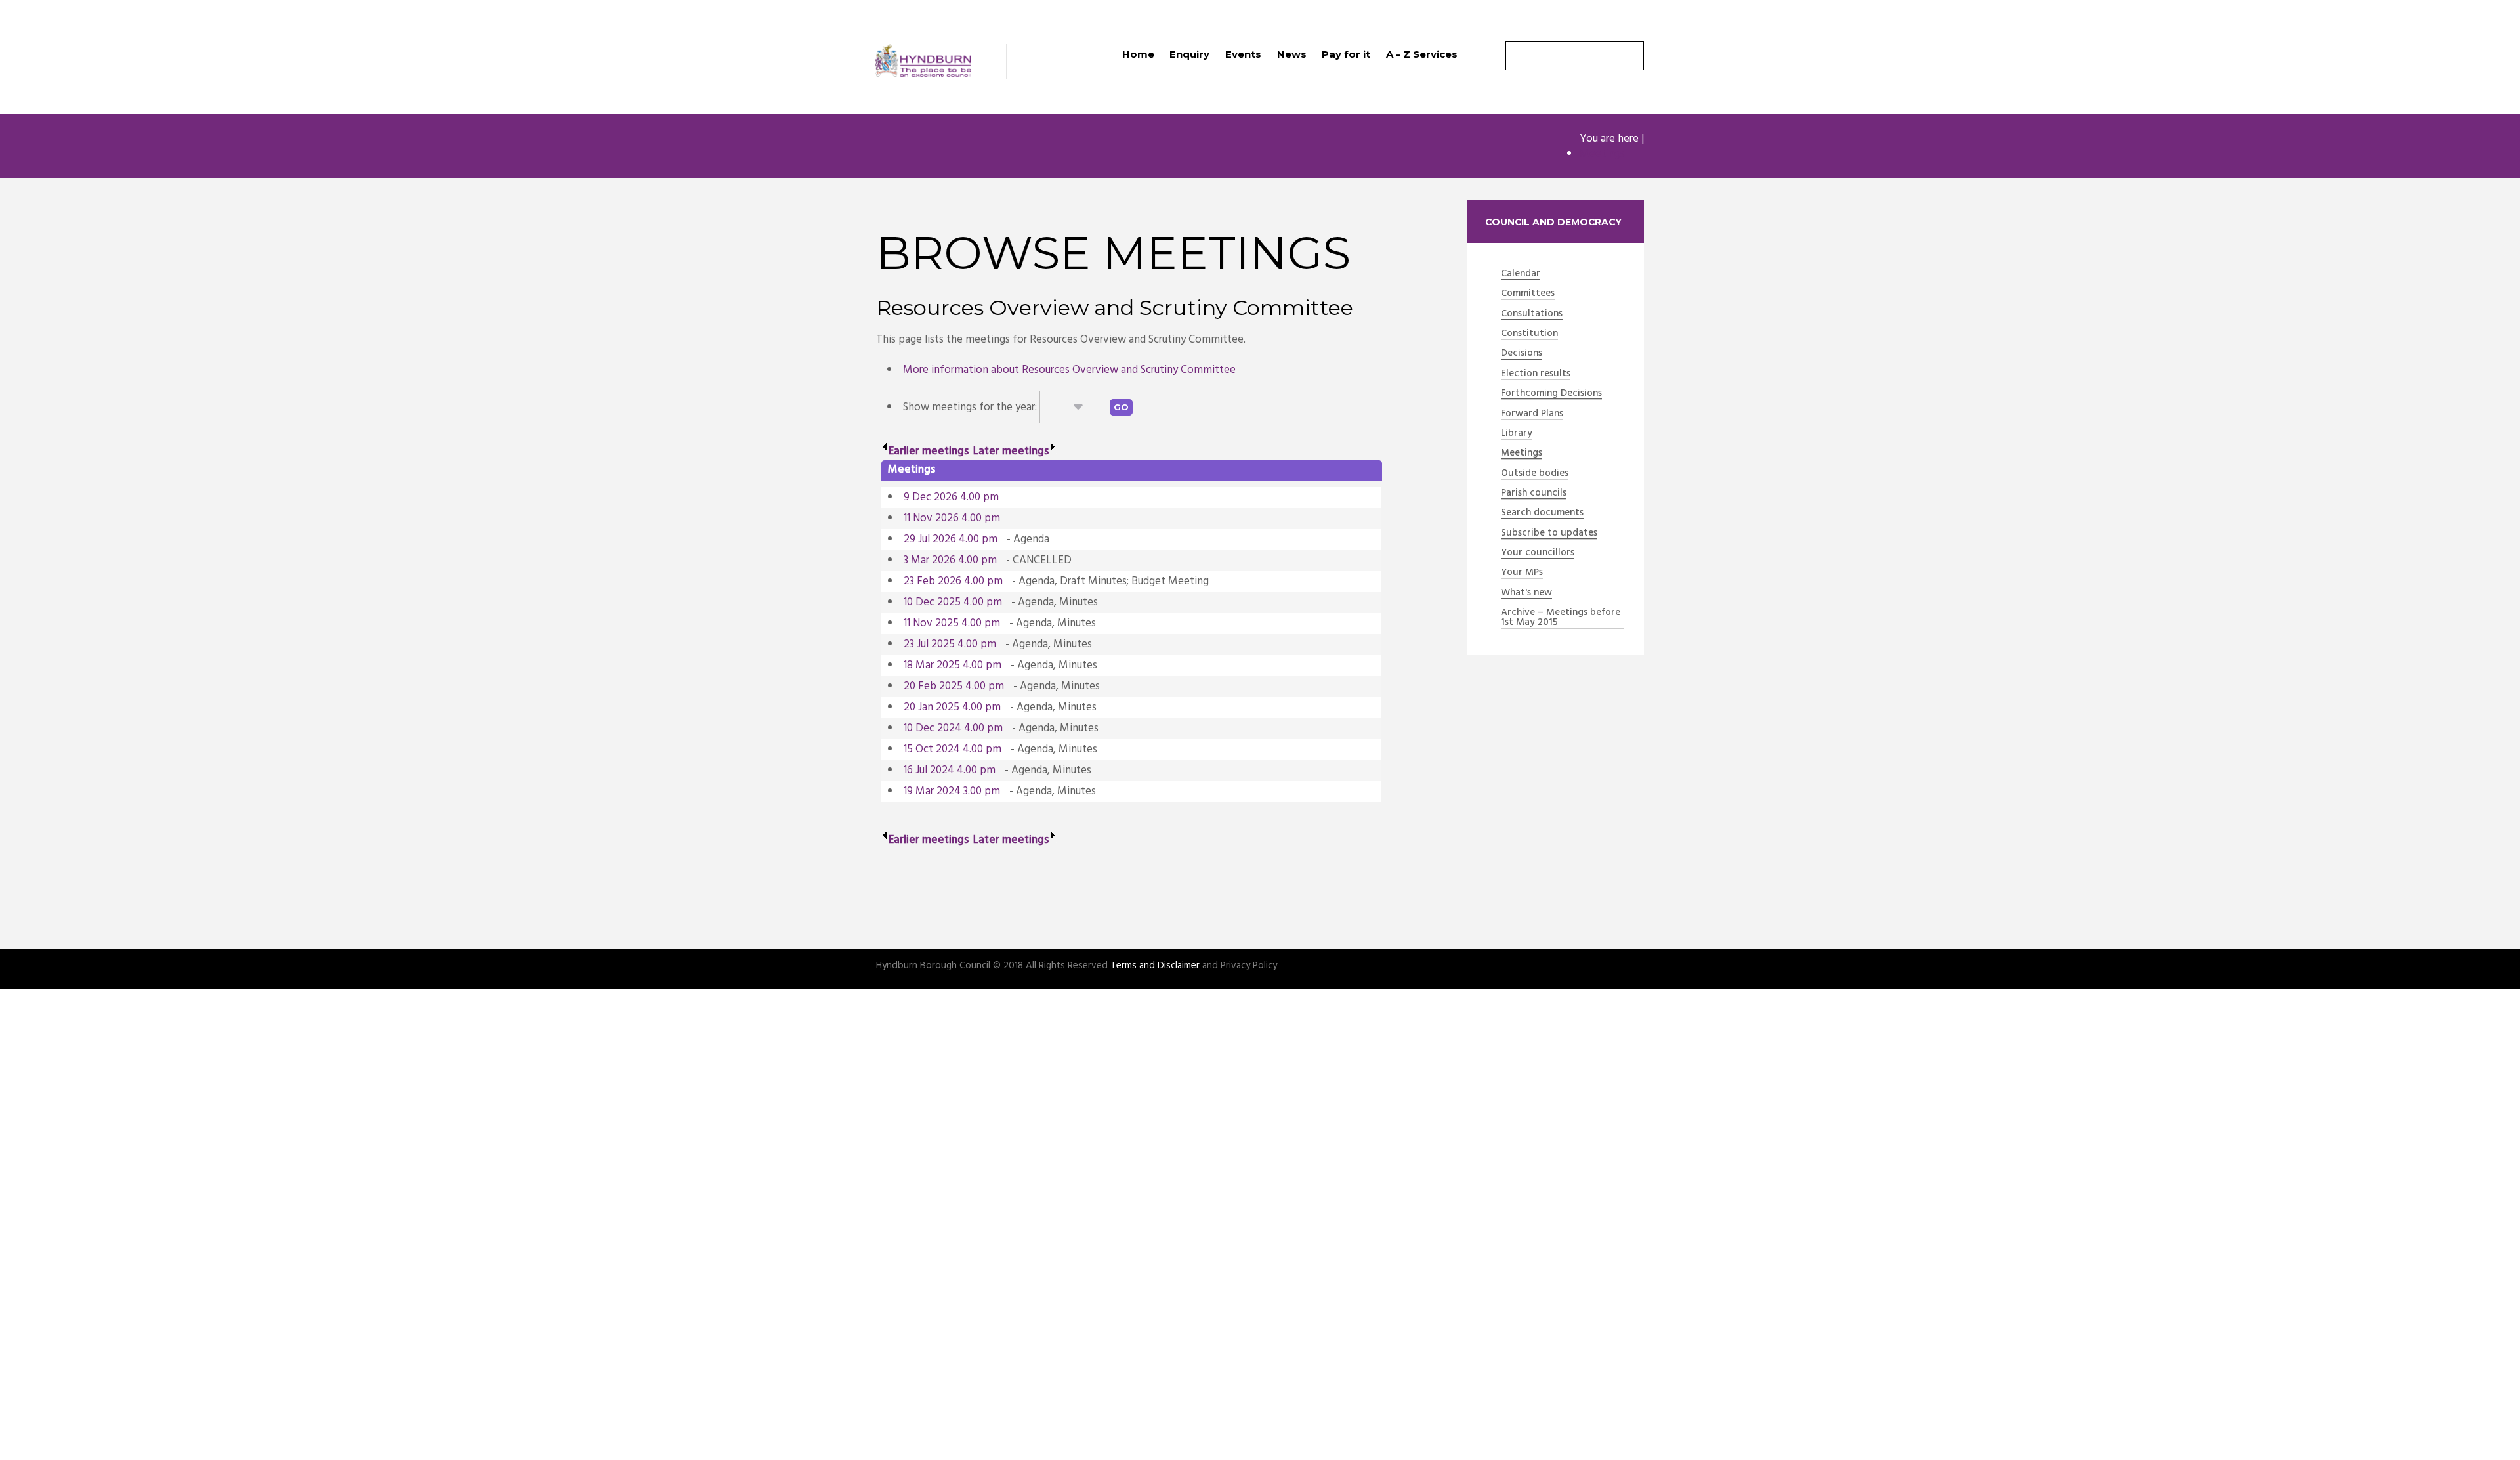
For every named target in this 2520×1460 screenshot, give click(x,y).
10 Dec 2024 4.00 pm (953, 728)
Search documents (1542, 513)
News (1292, 54)
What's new (1526, 593)
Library (1517, 434)
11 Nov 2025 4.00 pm (952, 623)
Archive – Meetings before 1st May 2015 (1561, 618)
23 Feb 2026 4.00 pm (953, 581)
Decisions (1522, 354)
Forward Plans (1532, 414)
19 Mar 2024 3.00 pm (952, 791)
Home (1138, 54)
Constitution (1529, 334)
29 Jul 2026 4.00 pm (951, 539)
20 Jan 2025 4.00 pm (952, 707)
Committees (1528, 294)
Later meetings (1011, 451)
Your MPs (1522, 573)
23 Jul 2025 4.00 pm (950, 644)
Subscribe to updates (1549, 534)
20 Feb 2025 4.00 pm (954, 686)
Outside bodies (1535, 474)
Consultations (1532, 314)
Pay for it (1346, 54)
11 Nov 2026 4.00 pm (952, 518)
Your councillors (1538, 553)
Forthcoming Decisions (1551, 394)
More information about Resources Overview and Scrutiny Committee (1069, 370)
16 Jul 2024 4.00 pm (950, 770)
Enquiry (1189, 54)
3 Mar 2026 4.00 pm (950, 560)
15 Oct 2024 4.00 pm (953, 749)
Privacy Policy (1249, 966)
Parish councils (1534, 494)
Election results (1536, 374)
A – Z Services (1422, 54)
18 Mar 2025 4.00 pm (953, 665)
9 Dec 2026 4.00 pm (951, 497)
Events (1243, 54)
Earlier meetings (929, 451)
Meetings (1602, 154)
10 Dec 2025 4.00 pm (953, 602)
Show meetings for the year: (971, 407)
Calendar (1521, 274)
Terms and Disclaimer (1155, 966)
